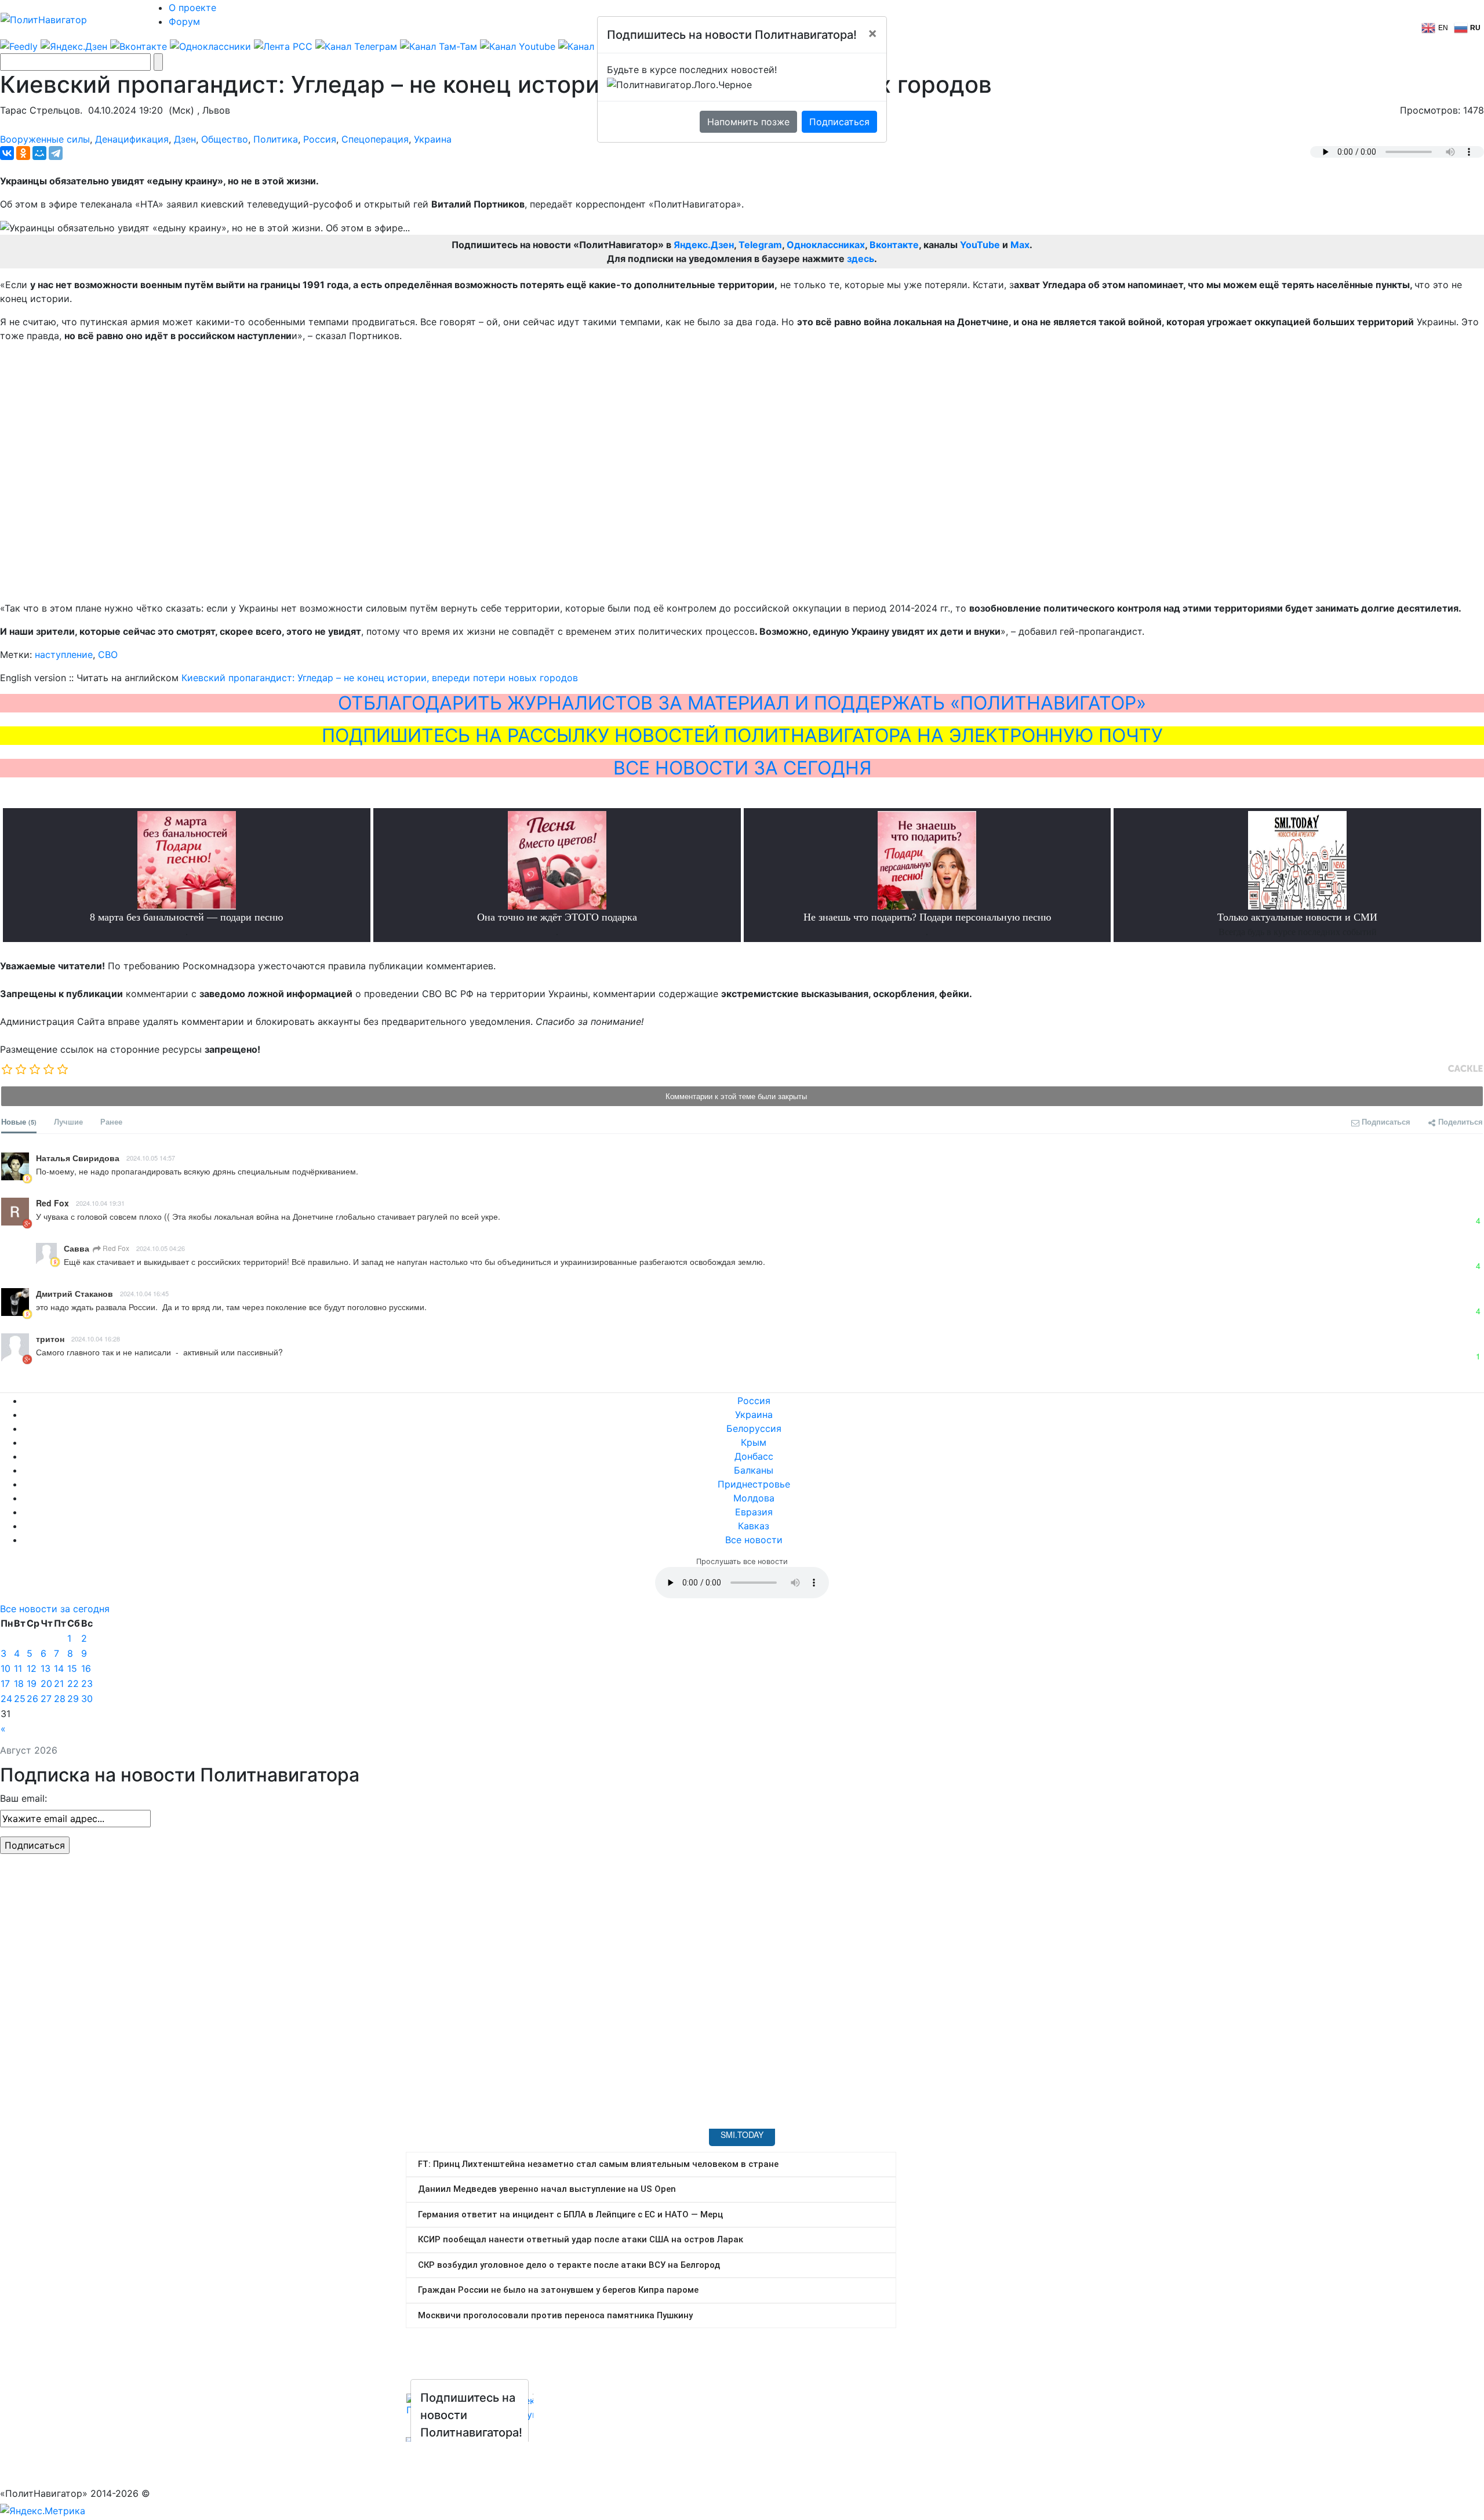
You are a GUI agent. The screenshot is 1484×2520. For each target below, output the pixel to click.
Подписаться (839, 122)
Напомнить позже (748, 122)
